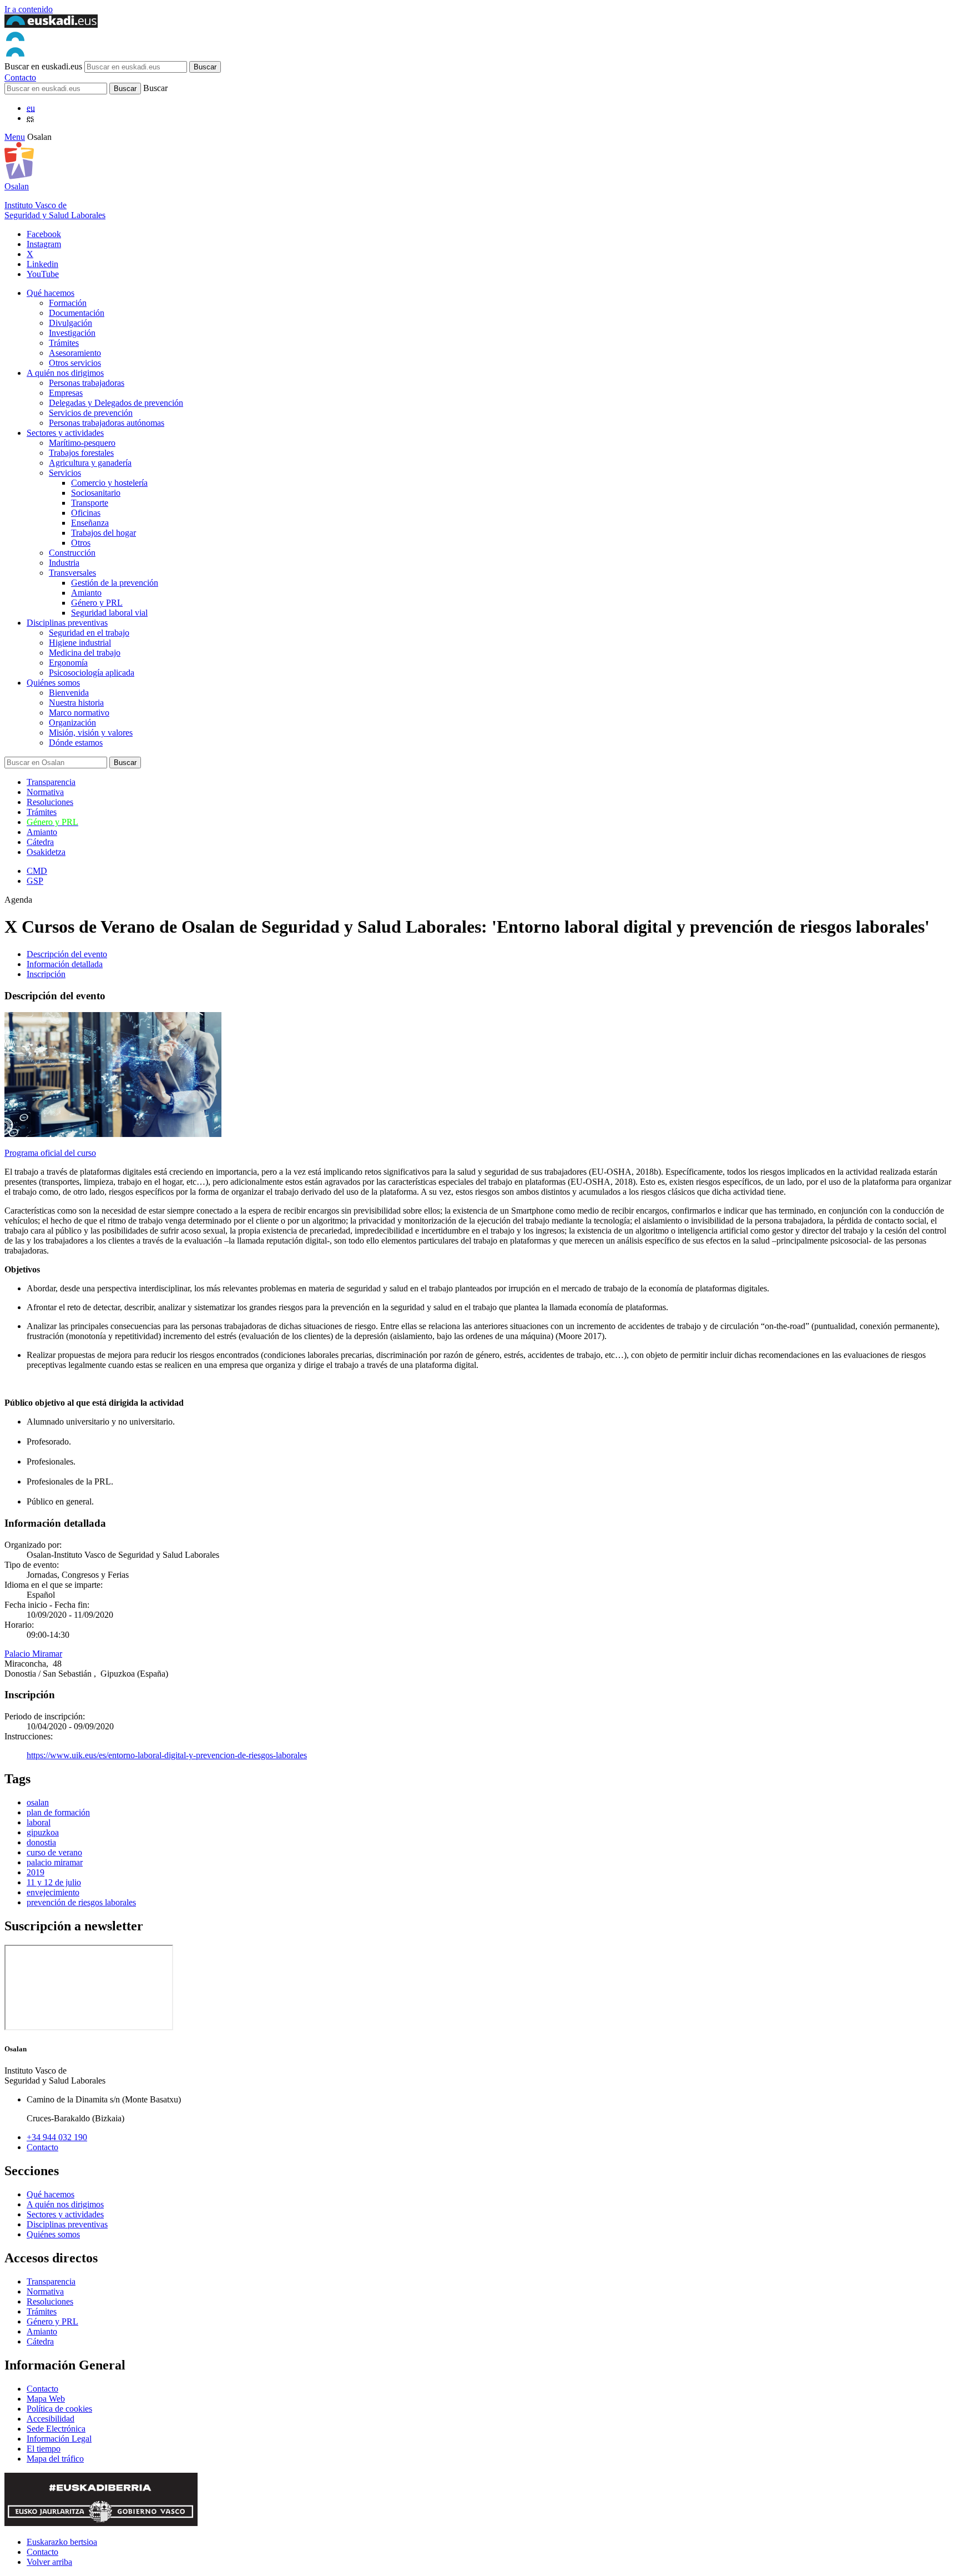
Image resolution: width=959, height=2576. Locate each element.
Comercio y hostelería (109, 483)
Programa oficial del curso (50, 1153)
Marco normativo (79, 713)
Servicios (65, 473)
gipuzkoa (43, 1832)
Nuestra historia (76, 703)
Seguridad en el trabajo (89, 633)
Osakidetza (46, 852)
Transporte (90, 503)
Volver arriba (49, 2562)
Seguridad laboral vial (109, 613)
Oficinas (86, 513)
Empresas (66, 393)
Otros (81, 543)
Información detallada (65, 964)
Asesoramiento (75, 353)
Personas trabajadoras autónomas (107, 423)
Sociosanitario (96, 493)
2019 (36, 1872)
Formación (68, 303)
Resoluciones (50, 802)
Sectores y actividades (65, 433)
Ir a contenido (29, 9)
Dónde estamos (76, 743)
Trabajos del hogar (104, 533)
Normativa (45, 792)
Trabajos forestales (81, 453)
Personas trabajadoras (87, 383)
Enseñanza (90, 523)
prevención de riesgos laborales (81, 1902)
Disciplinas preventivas (67, 623)
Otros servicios (75, 363)
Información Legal (59, 2439)
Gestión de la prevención (115, 583)
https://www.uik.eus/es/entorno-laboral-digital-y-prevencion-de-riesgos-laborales (167, 1755)
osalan (38, 1802)
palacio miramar (55, 1862)
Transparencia (51, 782)
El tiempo (44, 2449)
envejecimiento (53, 1892)
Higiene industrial (80, 643)
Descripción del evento (67, 954)
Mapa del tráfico (55, 2459)
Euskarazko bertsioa (62, 2542)
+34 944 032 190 (57, 2137)
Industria (64, 563)
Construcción (72, 553)
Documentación (77, 313)
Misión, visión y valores (91, 733)
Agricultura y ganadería (90, 463)
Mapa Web (46, 2399)
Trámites (64, 343)
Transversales (72, 573)
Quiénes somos (53, 683)
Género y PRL (97, 603)
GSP (35, 881)
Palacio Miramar (33, 1654)
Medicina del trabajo (85, 653)
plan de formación (58, 1812)
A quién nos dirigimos (65, 373)
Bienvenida (69, 693)
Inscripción (46, 974)
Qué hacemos (51, 293)
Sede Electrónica (56, 2429)
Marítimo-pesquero (82, 443)
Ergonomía (68, 663)
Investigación (72, 333)
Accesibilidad (51, 2419)
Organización (72, 723)
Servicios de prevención (91, 413)
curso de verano (54, 1852)
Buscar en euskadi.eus (43, 66)
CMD (37, 871)
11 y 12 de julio (54, 1882)
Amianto (86, 593)
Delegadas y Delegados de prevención (116, 403)
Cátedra (40, 842)
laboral (39, 1822)
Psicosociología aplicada (92, 673)
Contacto (20, 77)
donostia (41, 1842)
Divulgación (70, 323)
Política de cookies (59, 2409)
